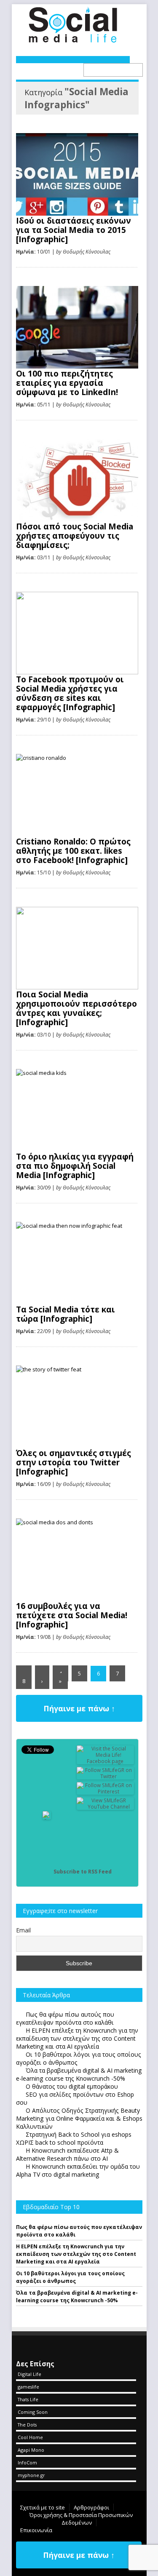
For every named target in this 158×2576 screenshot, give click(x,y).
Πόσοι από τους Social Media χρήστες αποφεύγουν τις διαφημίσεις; (75, 536)
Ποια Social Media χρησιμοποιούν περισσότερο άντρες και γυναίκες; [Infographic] (76, 1008)
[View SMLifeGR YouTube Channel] (105, 1807)
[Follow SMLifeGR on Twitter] (105, 1776)
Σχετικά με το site (43, 2507)
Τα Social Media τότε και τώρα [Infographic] (66, 1314)
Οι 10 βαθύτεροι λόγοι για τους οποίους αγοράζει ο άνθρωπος (70, 2277)
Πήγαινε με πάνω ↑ (79, 1708)
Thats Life (28, 2399)
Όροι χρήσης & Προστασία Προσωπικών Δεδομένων (81, 2519)
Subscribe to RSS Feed (83, 1872)
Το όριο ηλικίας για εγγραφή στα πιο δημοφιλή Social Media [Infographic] (75, 1166)
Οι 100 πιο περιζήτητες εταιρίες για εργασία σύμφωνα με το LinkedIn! (67, 383)
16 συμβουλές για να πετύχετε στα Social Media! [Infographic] (72, 1615)
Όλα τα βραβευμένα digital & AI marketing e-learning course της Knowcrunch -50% (77, 2297)
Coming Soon (33, 2412)
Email (23, 1930)
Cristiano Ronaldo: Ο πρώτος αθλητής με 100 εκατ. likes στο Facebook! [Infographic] (73, 851)
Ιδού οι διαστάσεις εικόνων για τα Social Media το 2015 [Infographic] (74, 230)
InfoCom (27, 2462)
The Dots (27, 2425)
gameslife (28, 2387)
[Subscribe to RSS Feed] (47, 1872)
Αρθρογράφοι (91, 2507)
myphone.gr (31, 2475)
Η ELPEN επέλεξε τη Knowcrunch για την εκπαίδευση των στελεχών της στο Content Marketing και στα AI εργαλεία (76, 2254)
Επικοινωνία (36, 2530)
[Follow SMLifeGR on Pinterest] (105, 1792)
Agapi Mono (31, 2450)
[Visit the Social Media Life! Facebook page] (105, 1761)
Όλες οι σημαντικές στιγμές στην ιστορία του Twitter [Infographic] (74, 1462)
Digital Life (29, 2374)
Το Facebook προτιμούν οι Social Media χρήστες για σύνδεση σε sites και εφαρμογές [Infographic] (70, 693)
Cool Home (30, 2437)
